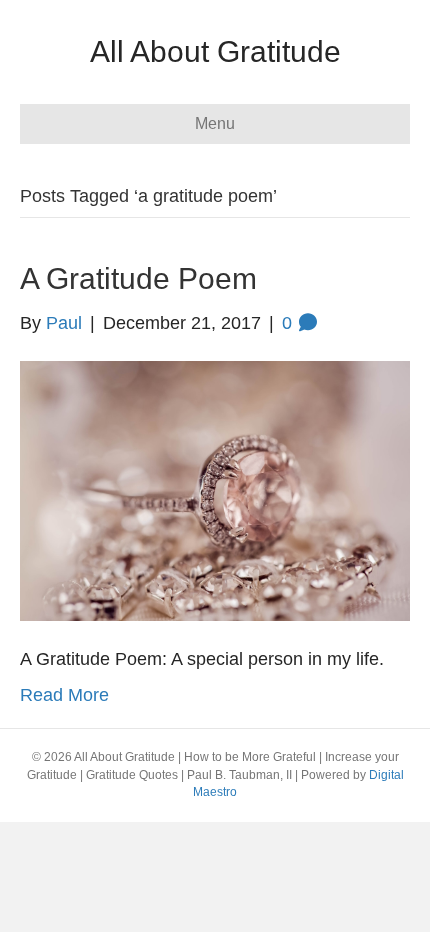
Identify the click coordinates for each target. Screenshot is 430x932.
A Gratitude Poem (138, 278)
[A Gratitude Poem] (215, 490)
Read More (64, 695)
